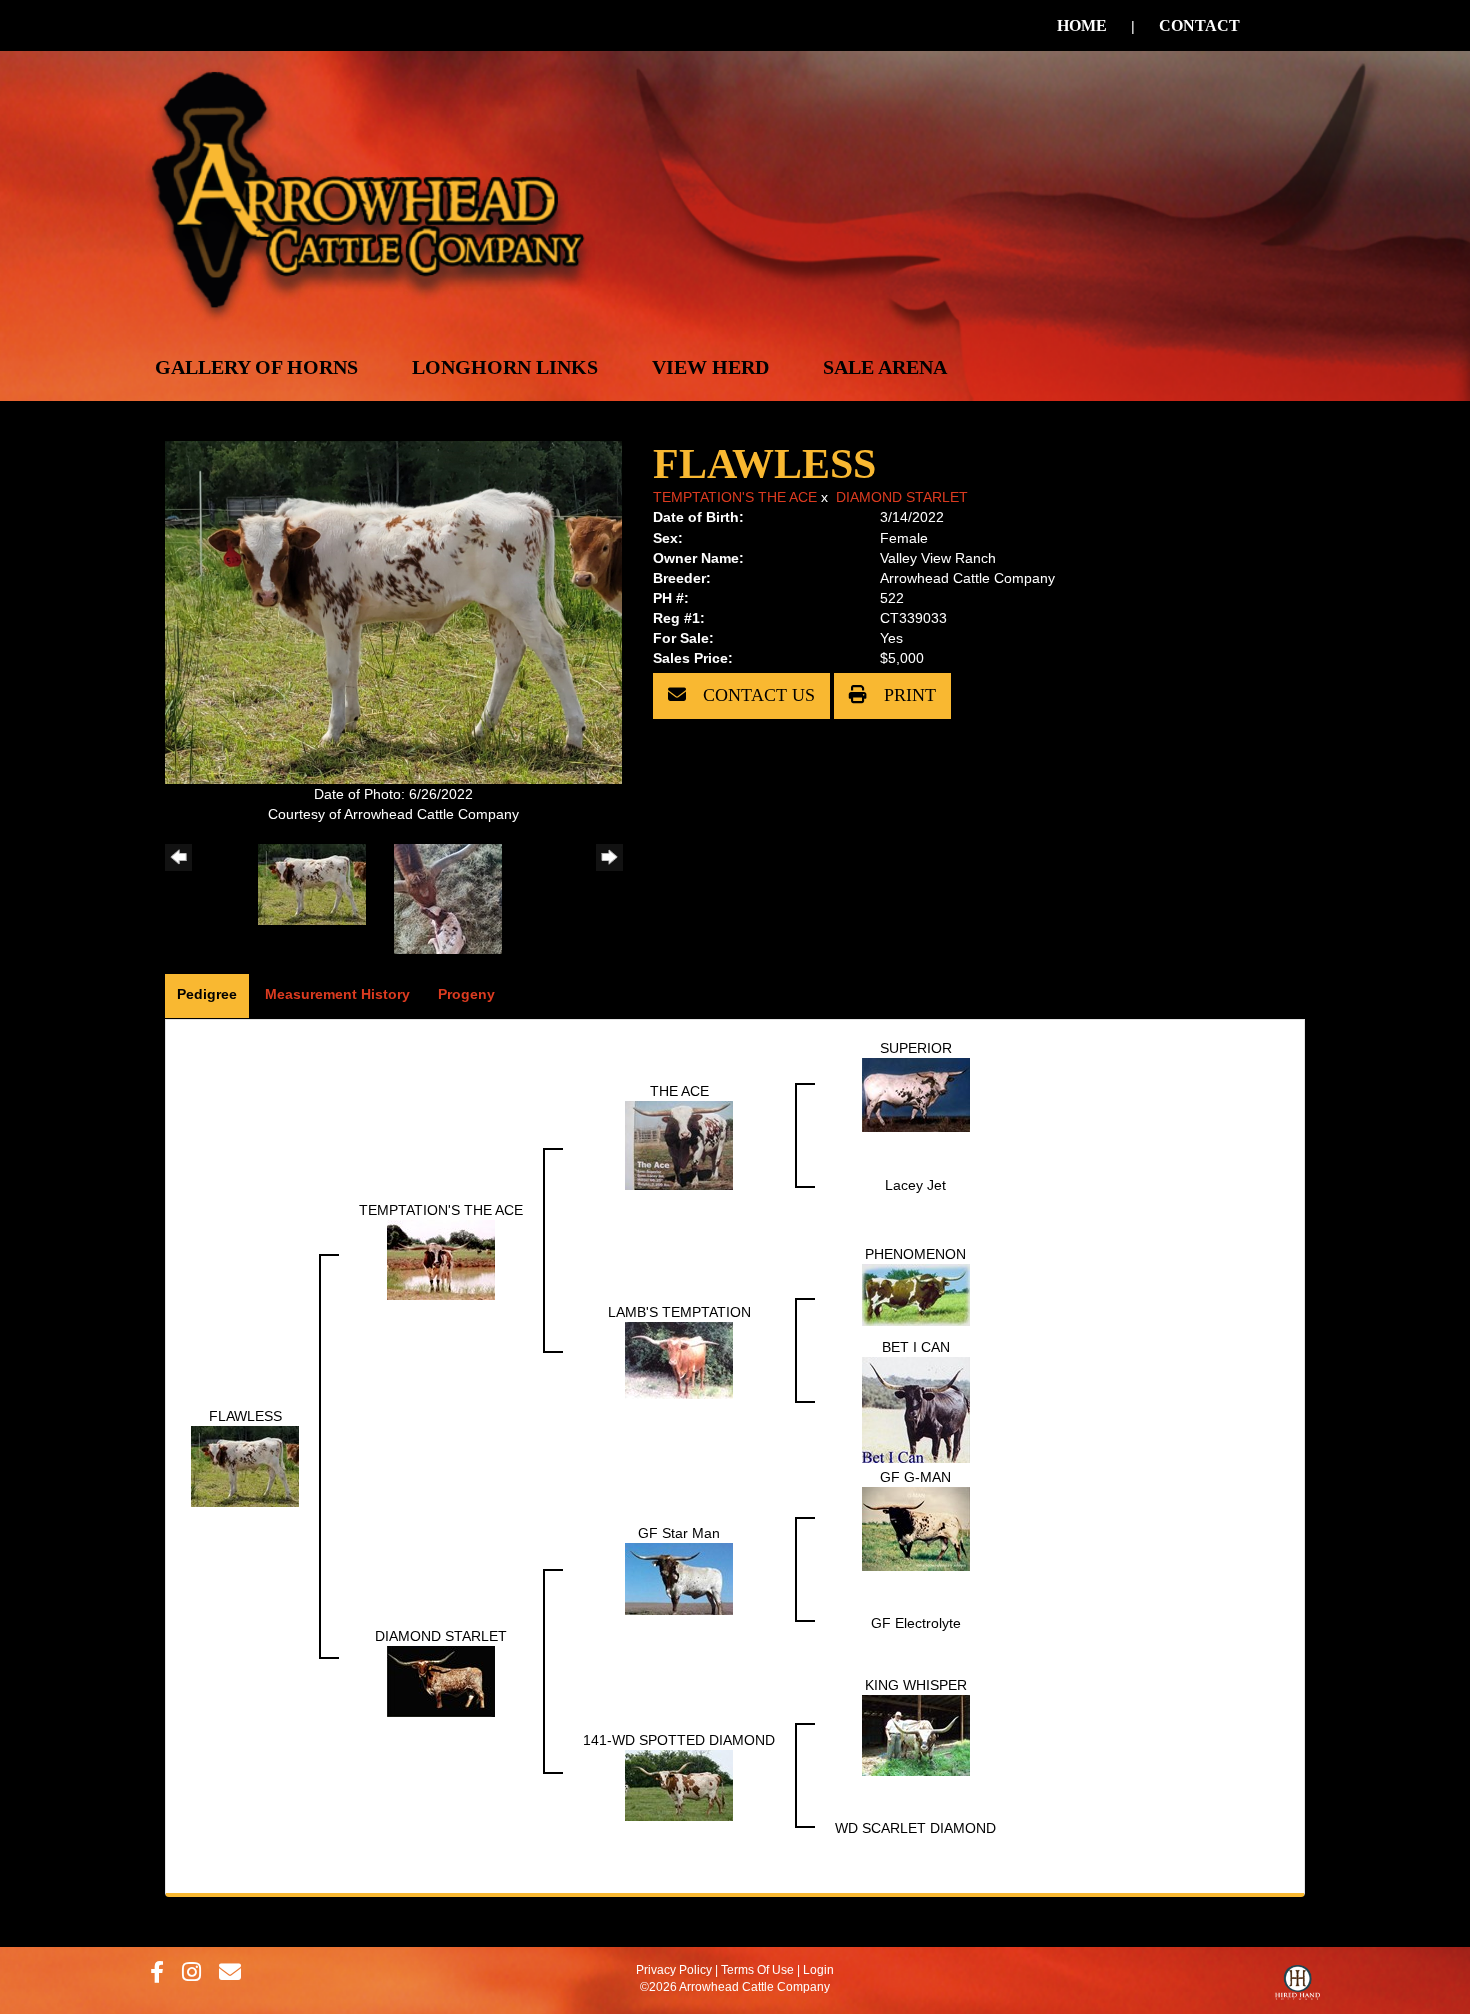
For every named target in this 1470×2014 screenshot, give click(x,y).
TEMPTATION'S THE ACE (735, 497)
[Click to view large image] (393, 611)
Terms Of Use (757, 1970)
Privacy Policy (674, 1970)
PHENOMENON (915, 1254)
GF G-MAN (915, 1477)
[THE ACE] (679, 1144)
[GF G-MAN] (916, 1528)
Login (818, 1970)
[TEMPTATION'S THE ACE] (441, 1259)
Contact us (756, 695)
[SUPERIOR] (916, 1094)
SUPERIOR (916, 1048)
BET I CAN (916, 1347)
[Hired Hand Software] (1297, 1987)
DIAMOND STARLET (902, 497)
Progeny (466, 994)
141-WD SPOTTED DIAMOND (679, 1740)
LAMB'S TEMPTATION (679, 1312)
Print (907, 695)
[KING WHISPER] (916, 1734)
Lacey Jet (915, 1185)
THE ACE (679, 1091)
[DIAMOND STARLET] (441, 1680)
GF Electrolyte (916, 1623)
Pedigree (207, 994)
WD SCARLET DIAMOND (915, 1828)
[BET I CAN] (916, 1409)
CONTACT (1199, 25)
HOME (1082, 25)
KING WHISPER (916, 1685)
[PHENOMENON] (916, 1294)
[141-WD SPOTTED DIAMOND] (679, 1784)
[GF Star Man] (679, 1578)
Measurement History (337, 994)
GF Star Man (679, 1533)
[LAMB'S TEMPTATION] (679, 1359)
